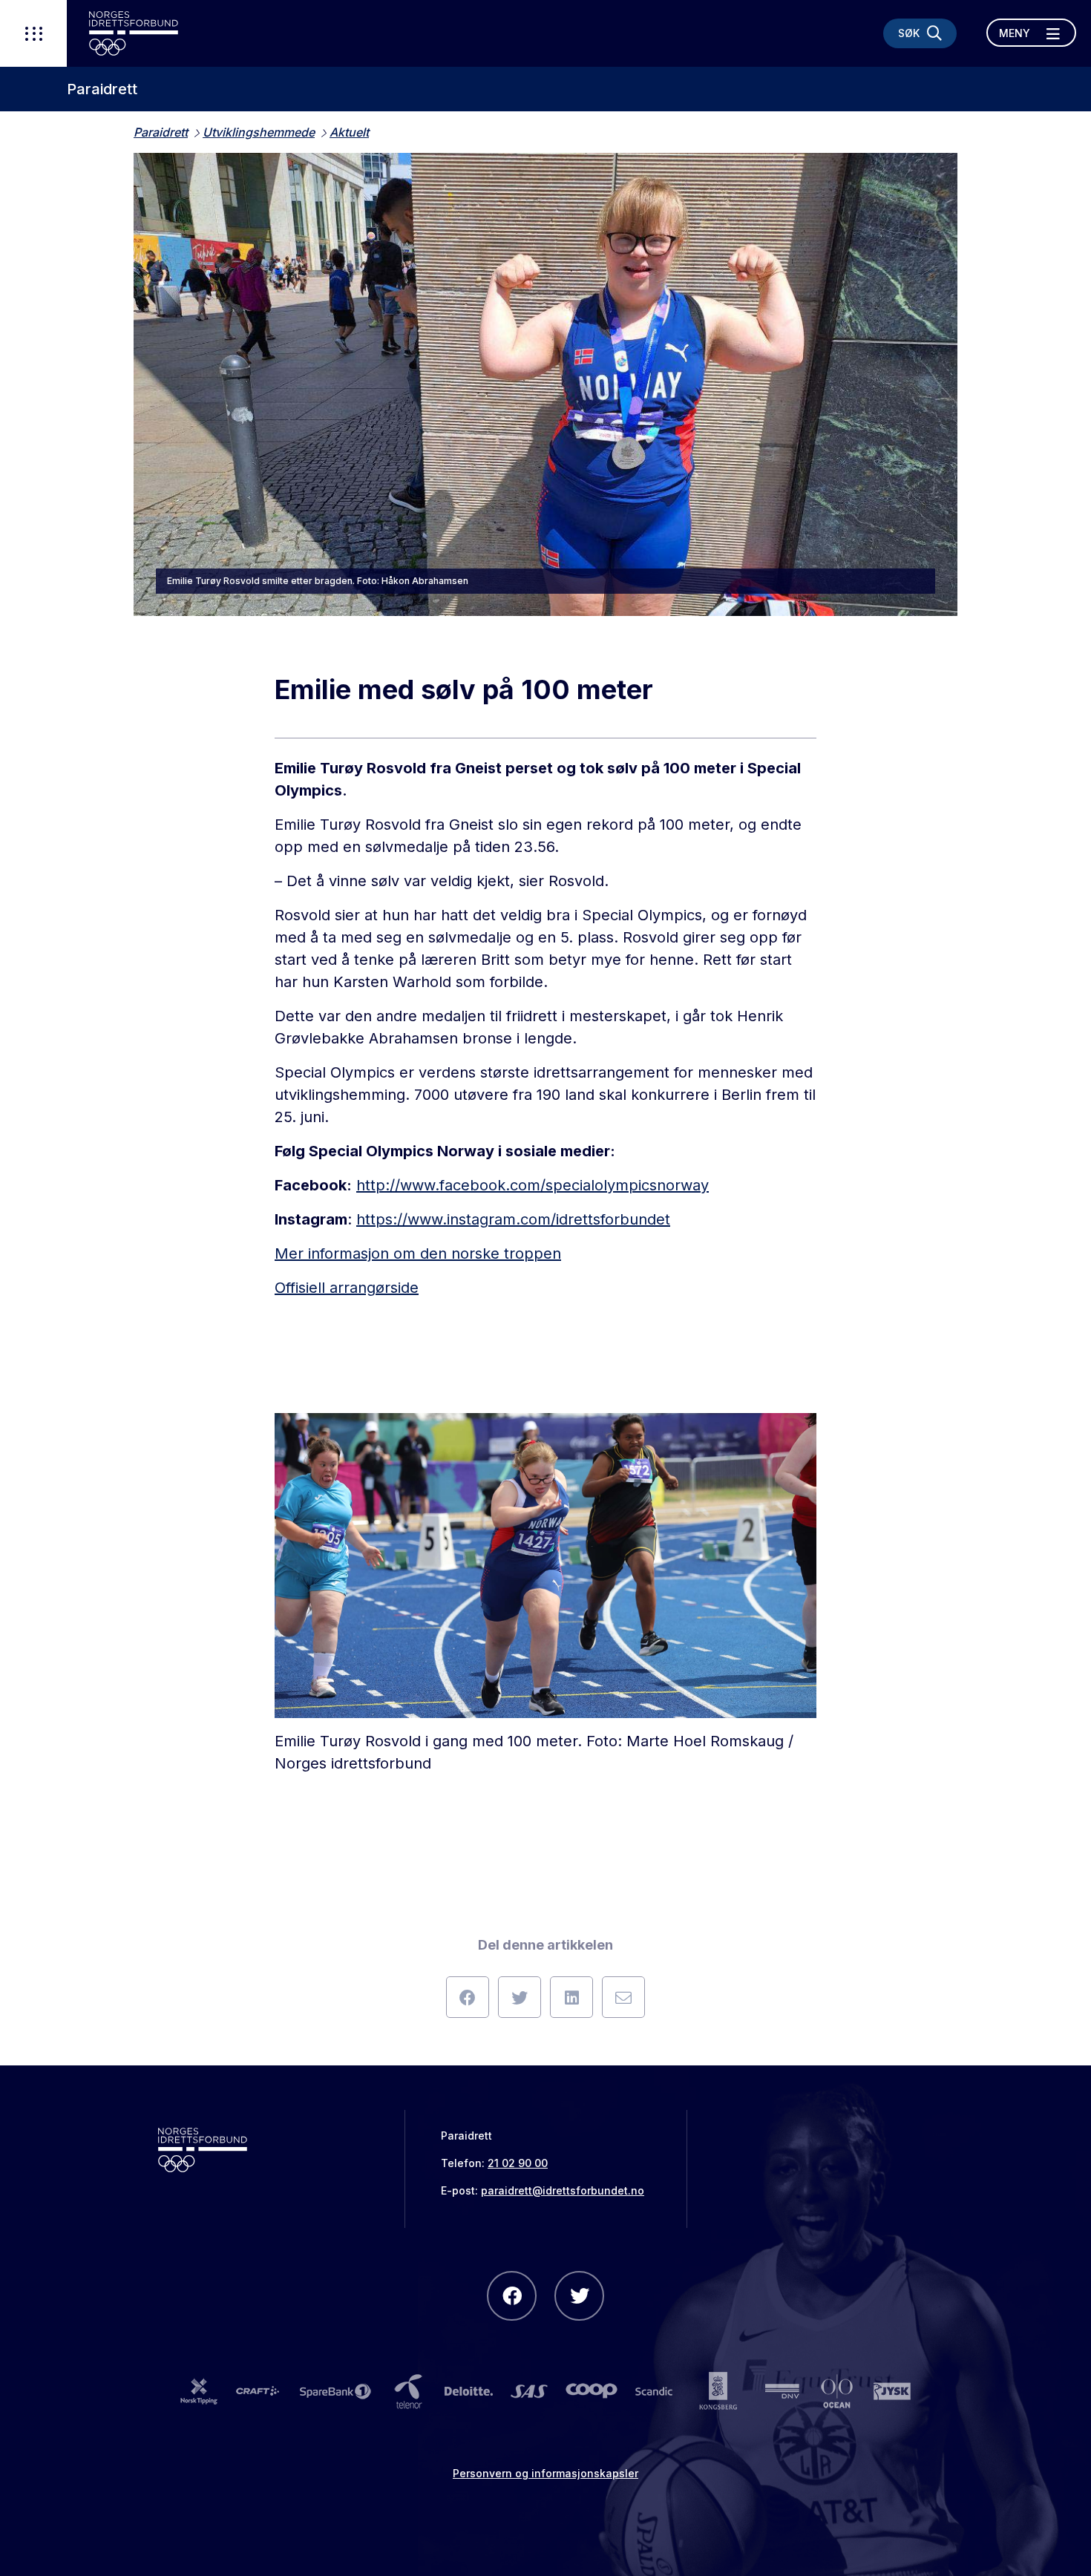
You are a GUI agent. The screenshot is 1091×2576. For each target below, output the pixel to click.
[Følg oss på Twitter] (579, 2296)
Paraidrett (102, 89)
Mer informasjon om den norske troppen (418, 1253)
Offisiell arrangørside (347, 1288)
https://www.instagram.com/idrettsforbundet (513, 1219)
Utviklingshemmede (259, 132)
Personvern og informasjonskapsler (545, 2473)
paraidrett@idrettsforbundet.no (563, 2190)
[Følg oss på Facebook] (512, 2296)
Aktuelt (349, 132)
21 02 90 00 (518, 2163)
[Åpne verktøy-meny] (33, 33)
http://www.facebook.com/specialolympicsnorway (533, 1185)
